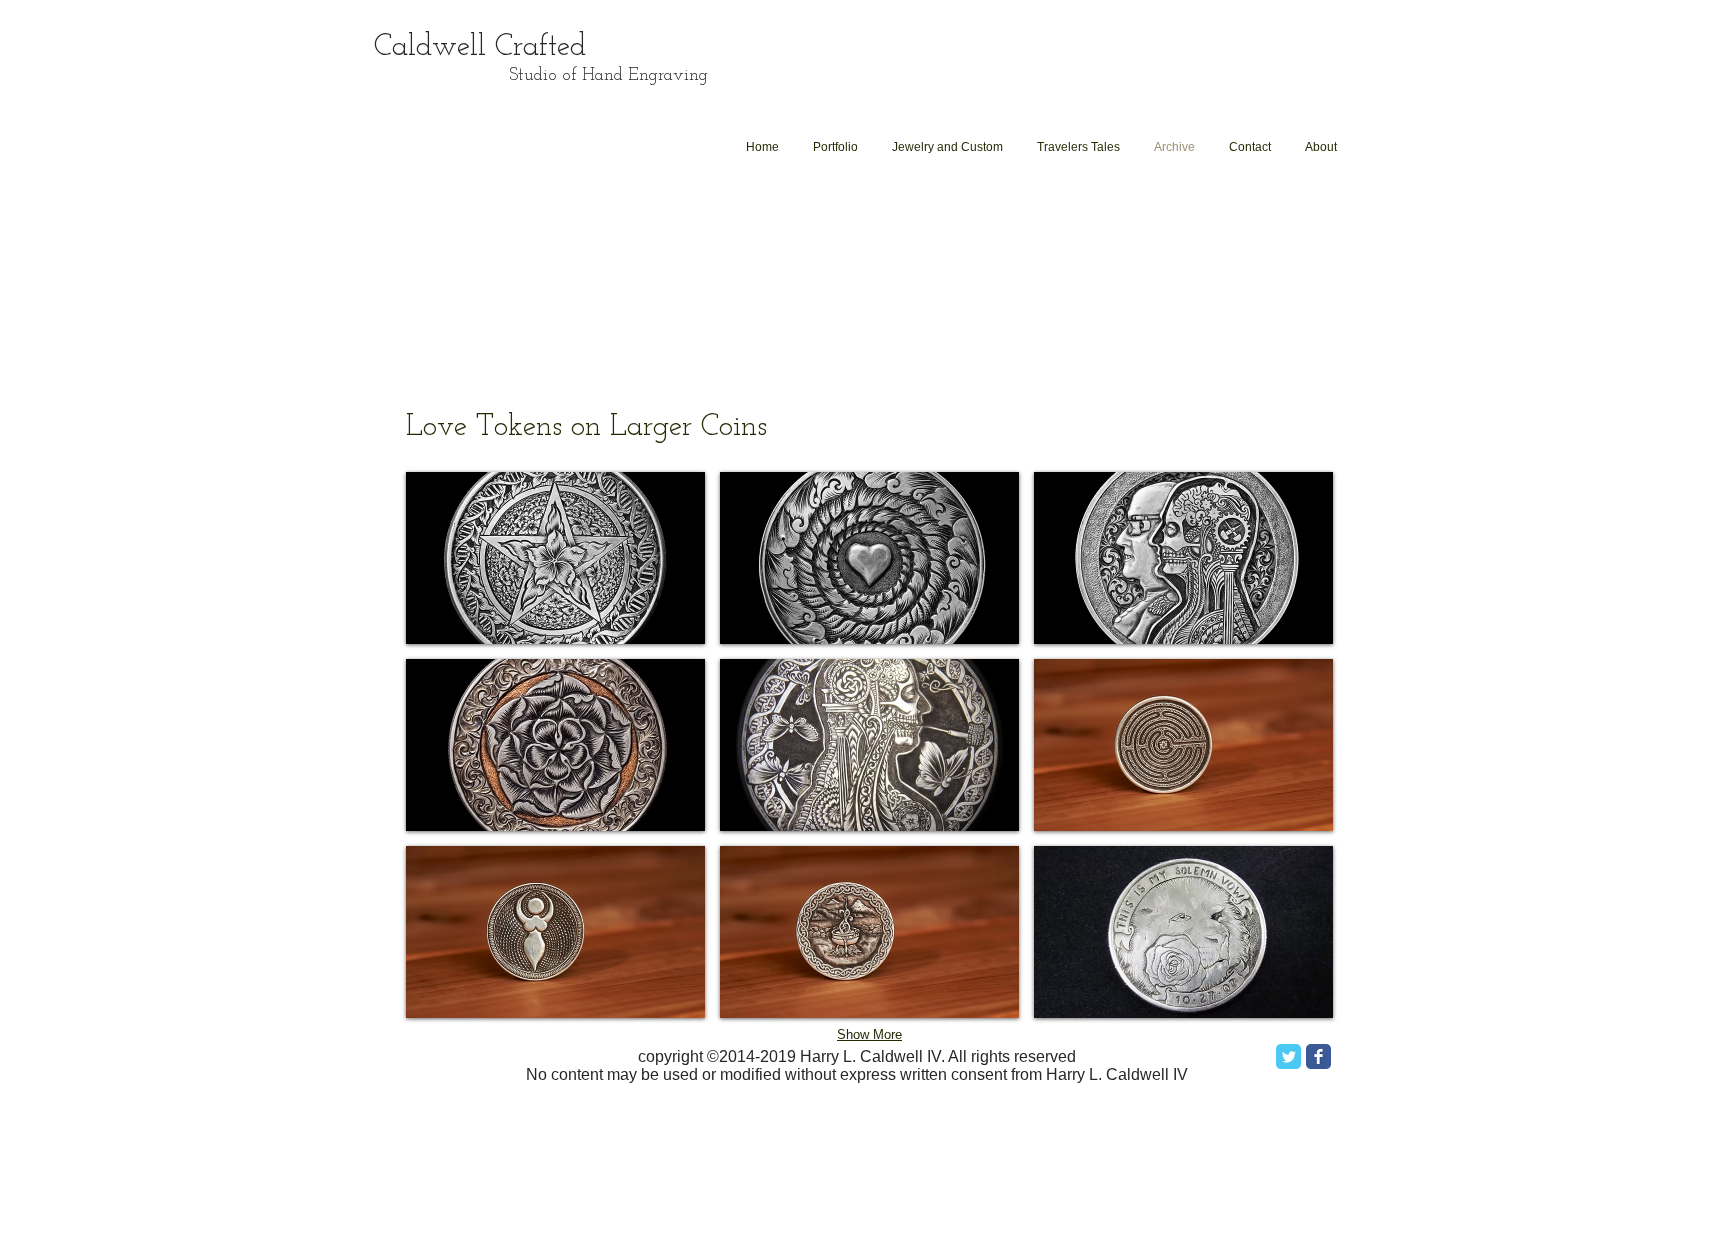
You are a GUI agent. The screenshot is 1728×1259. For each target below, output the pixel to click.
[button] (555, 558)
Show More (869, 1034)
